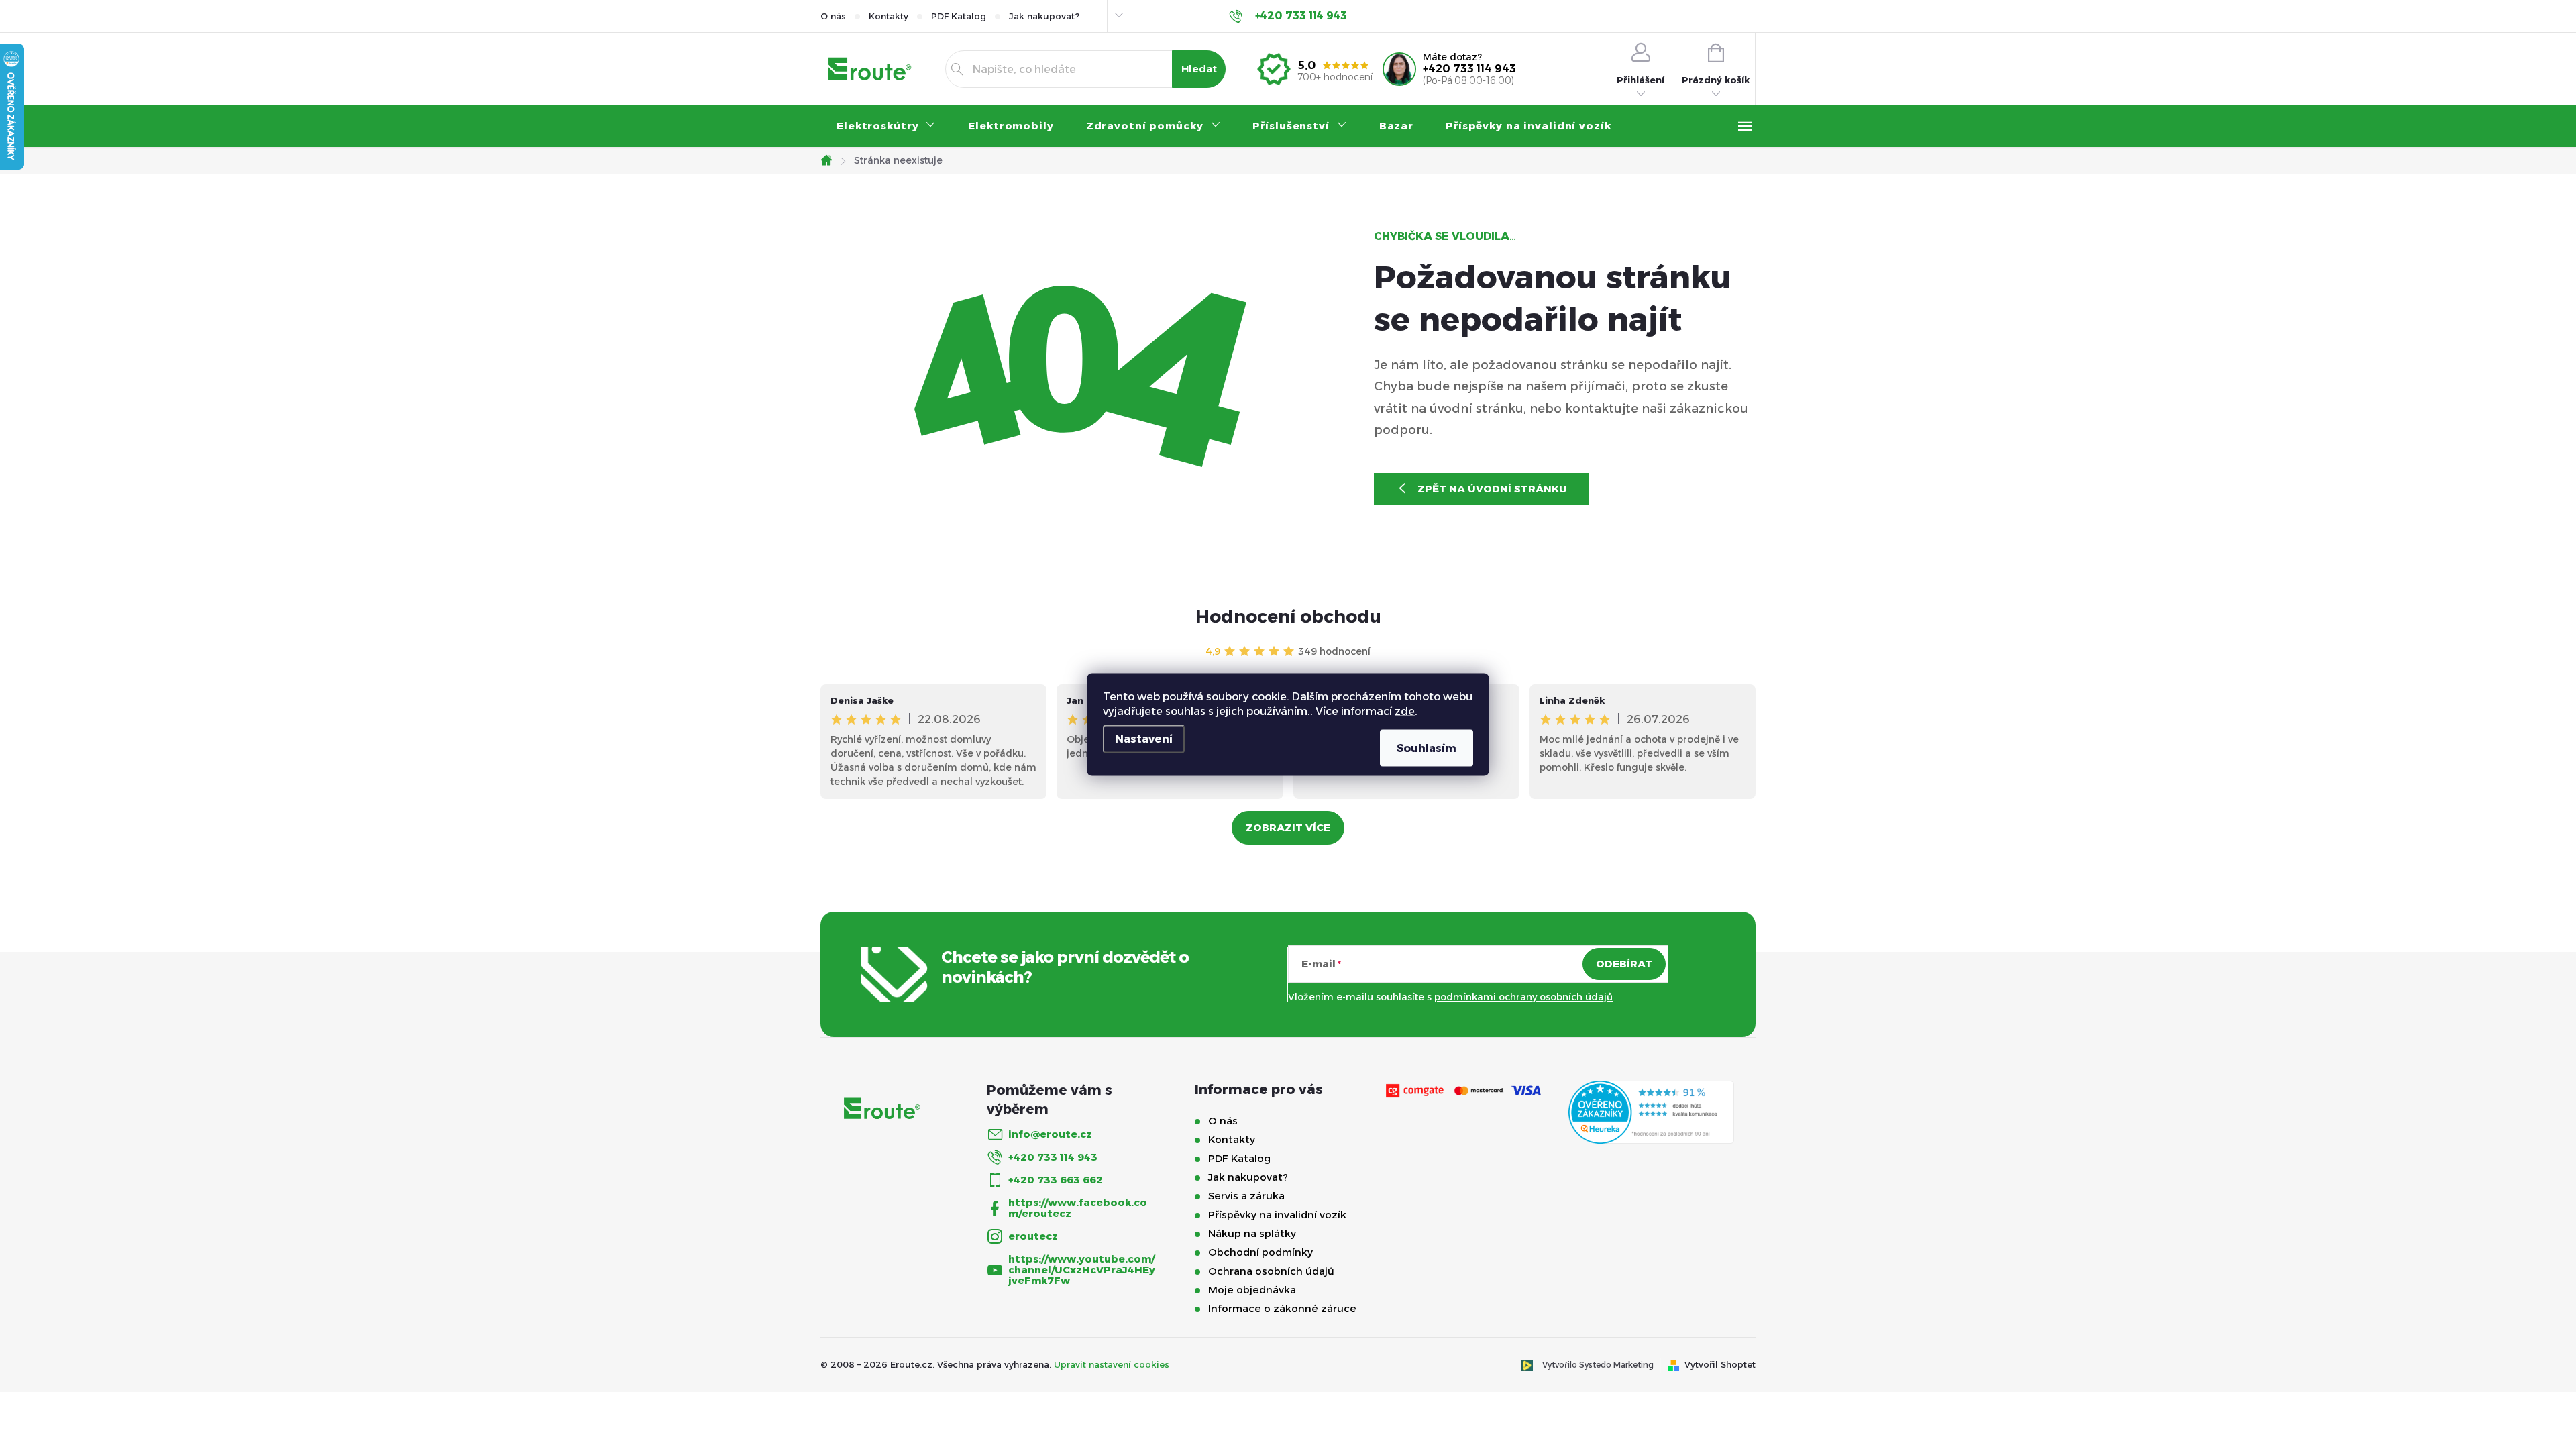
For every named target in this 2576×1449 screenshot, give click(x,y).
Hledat (1199, 69)
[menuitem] (886, 126)
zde (1405, 711)
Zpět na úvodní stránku (1492, 489)
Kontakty (889, 16)
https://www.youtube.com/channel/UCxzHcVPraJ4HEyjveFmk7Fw (1082, 1270)
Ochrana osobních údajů (1271, 1271)
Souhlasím (1427, 748)
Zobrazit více (1288, 827)
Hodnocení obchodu (1288, 616)
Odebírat (1624, 964)
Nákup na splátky (1252, 1233)
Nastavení (1144, 739)
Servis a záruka (1246, 1196)
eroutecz (1033, 1236)
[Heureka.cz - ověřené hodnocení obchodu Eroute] (1651, 1112)
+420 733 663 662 (1056, 1180)
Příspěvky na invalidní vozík (1277, 1215)
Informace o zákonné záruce (1282, 1308)
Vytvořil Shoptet (1720, 1364)
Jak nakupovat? (1044, 16)
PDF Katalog (959, 16)
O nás (833, 16)
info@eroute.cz (1050, 1134)
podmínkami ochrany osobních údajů (1523, 997)
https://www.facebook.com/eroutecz (1078, 1208)
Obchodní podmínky (1260, 1252)
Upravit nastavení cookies (1112, 1364)
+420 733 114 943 (1469, 69)
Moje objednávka (1252, 1290)
